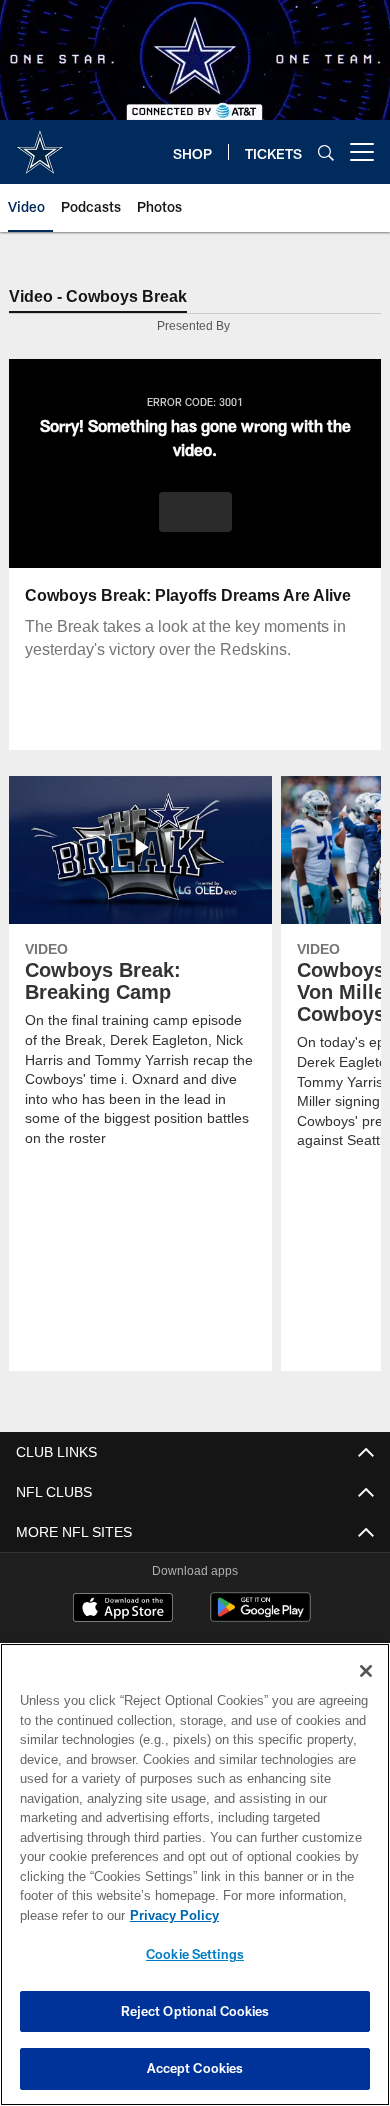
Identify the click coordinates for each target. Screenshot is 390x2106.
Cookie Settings (195, 1954)
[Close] (366, 1671)
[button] (195, 513)
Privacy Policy (170, 1915)
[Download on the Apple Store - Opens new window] (123, 1611)
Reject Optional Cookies (195, 2011)
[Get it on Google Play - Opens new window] (260, 1618)
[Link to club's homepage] (40, 144)
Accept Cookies (195, 2068)
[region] (195, 1874)
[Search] (326, 152)
